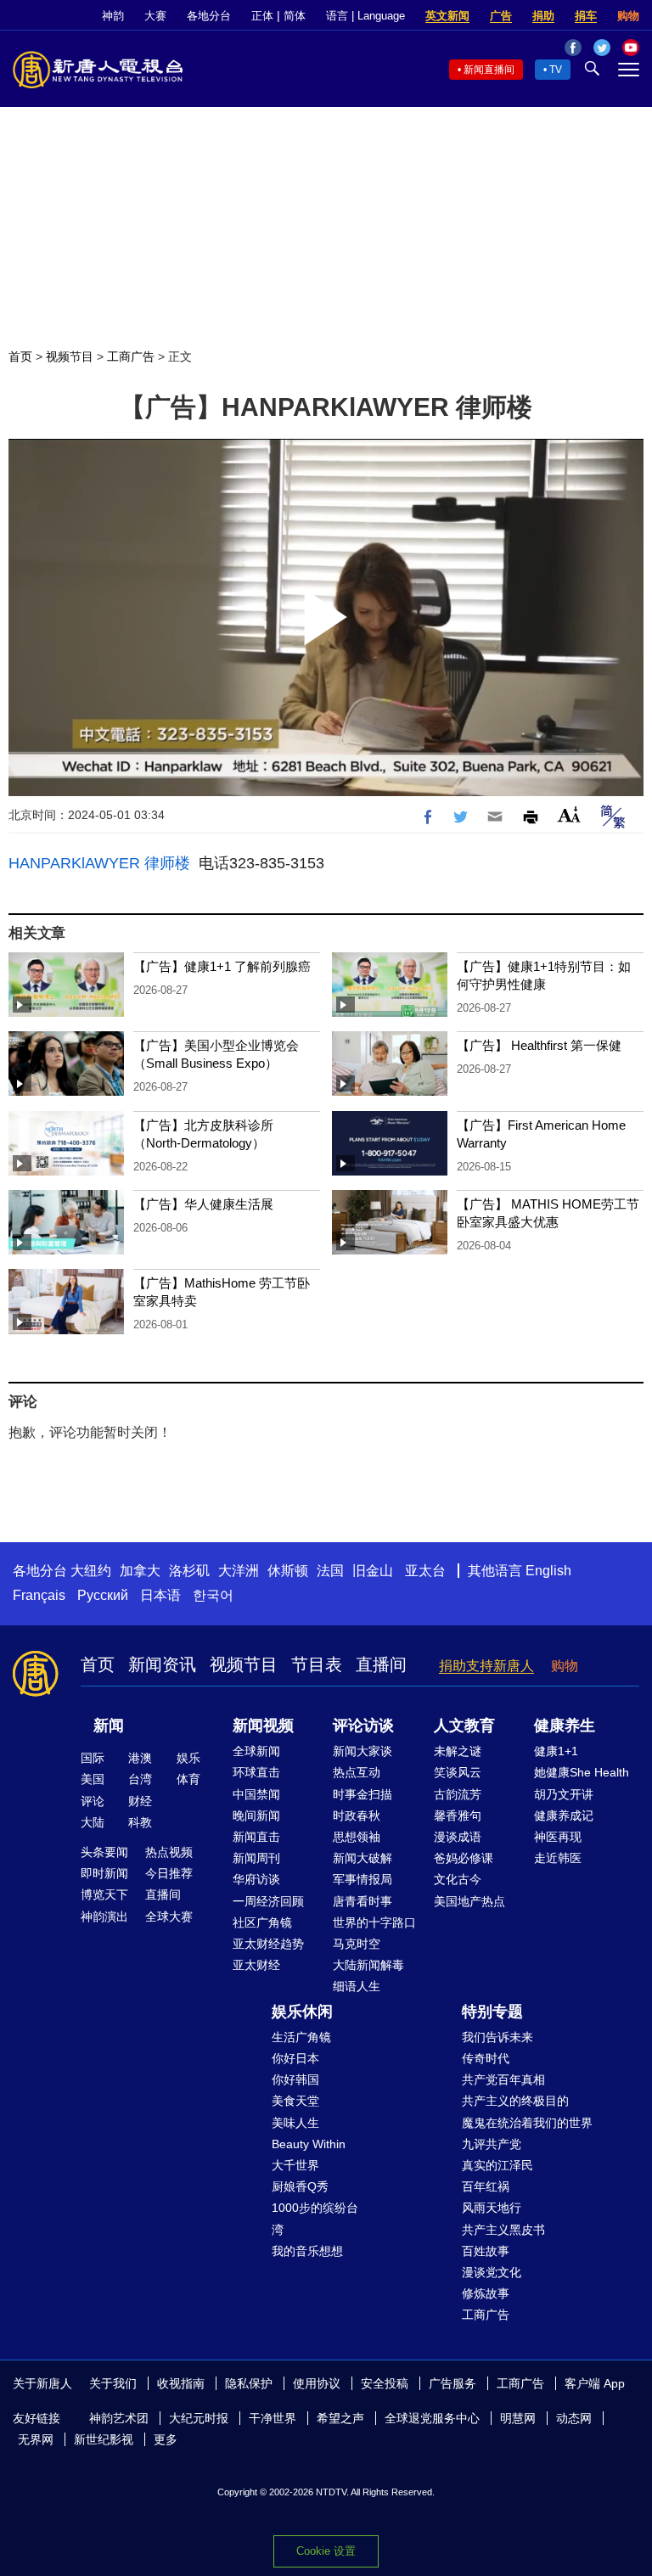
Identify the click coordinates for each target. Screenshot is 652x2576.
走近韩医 (558, 1858)
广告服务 (452, 2383)
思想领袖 (357, 1837)
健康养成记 (564, 1816)
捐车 (586, 16)
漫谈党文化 (492, 2272)
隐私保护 (249, 2383)
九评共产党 (492, 2144)
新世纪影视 (104, 2439)
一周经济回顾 (268, 1901)
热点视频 (169, 1852)
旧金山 (373, 1571)
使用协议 (317, 2383)
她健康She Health (582, 1772)
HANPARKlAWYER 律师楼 (99, 863)
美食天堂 (295, 2101)
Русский (103, 1595)
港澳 (140, 1758)
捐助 (543, 16)
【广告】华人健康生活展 (203, 1204)
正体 (262, 16)
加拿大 (140, 1571)
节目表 (317, 1664)
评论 (93, 1801)
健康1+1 (556, 1751)
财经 (140, 1801)
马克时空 (357, 1944)
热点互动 (357, 1772)
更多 (166, 2439)
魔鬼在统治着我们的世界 (527, 2123)
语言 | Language (365, 16)
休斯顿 (288, 1571)
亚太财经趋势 (268, 1944)
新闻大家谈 (363, 1751)
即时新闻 (104, 1873)
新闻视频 (263, 1726)
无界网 (36, 2439)
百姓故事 (486, 2251)
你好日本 (295, 2058)
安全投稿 (385, 2383)
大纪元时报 (199, 2418)
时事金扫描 (363, 1794)
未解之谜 (458, 1751)
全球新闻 (256, 1751)
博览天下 (104, 1894)
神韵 (113, 16)
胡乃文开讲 (564, 1794)
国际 (93, 1758)
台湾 (140, 1779)
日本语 (160, 1595)
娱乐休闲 (302, 2012)
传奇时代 (486, 2058)
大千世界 (295, 2165)
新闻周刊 (256, 1858)
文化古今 (458, 1879)
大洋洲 (239, 1571)
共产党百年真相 (503, 2079)
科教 (140, 1822)
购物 (628, 16)
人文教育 (464, 1726)
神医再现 (558, 1837)
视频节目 (70, 356)
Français (39, 1595)
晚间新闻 (256, 1816)
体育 (188, 1779)
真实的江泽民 (497, 2165)
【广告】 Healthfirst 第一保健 (539, 1045)
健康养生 (565, 1726)
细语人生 (357, 1986)
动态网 (574, 2418)
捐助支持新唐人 (486, 1666)
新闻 (109, 1726)
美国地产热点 (469, 1901)
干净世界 (273, 2418)
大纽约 (91, 1571)
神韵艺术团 (119, 2418)
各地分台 (209, 16)
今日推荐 (169, 1873)
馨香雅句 (458, 1816)
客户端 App (595, 2383)
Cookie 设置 (326, 2551)
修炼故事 (486, 2293)
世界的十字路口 (374, 1922)
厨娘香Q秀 (300, 2186)
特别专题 (492, 2012)
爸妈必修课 (464, 1858)
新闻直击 (256, 1837)
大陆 (93, 1822)
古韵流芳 (458, 1794)
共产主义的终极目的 (515, 2101)
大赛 (155, 16)
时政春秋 (357, 1816)
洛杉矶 (189, 1571)
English (548, 1571)
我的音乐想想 (307, 2251)
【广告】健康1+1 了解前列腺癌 (222, 966)
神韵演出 (104, 1917)
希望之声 (340, 2418)
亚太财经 (256, 1965)
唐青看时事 (363, 1901)
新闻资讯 (162, 1664)
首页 (20, 356)
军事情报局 (363, 1879)
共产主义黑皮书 (503, 2230)
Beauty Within (309, 2144)
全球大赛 (169, 1917)
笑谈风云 (458, 1772)
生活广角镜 (301, 2037)
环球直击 (256, 1772)
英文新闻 (447, 16)
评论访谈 (363, 1726)
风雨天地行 (492, 2208)
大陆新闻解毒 (368, 1965)
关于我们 (113, 2383)
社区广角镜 (262, 1922)
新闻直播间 (489, 70)
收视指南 (181, 2383)
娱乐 (188, 1758)
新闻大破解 (363, 1858)
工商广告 (131, 356)
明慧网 (518, 2418)
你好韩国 (295, 2079)
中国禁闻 (256, 1794)
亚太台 (425, 1571)
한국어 (213, 1595)
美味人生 (295, 2123)
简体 (295, 16)
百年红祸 (486, 2186)
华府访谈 (256, 1879)
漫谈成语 (458, 1837)
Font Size (569, 814)
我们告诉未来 (497, 2037)
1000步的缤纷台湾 (315, 2218)
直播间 (381, 1664)
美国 (93, 1779)
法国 (330, 1571)
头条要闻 (104, 1852)
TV (556, 70)
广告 (501, 16)
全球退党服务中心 (432, 2418)
